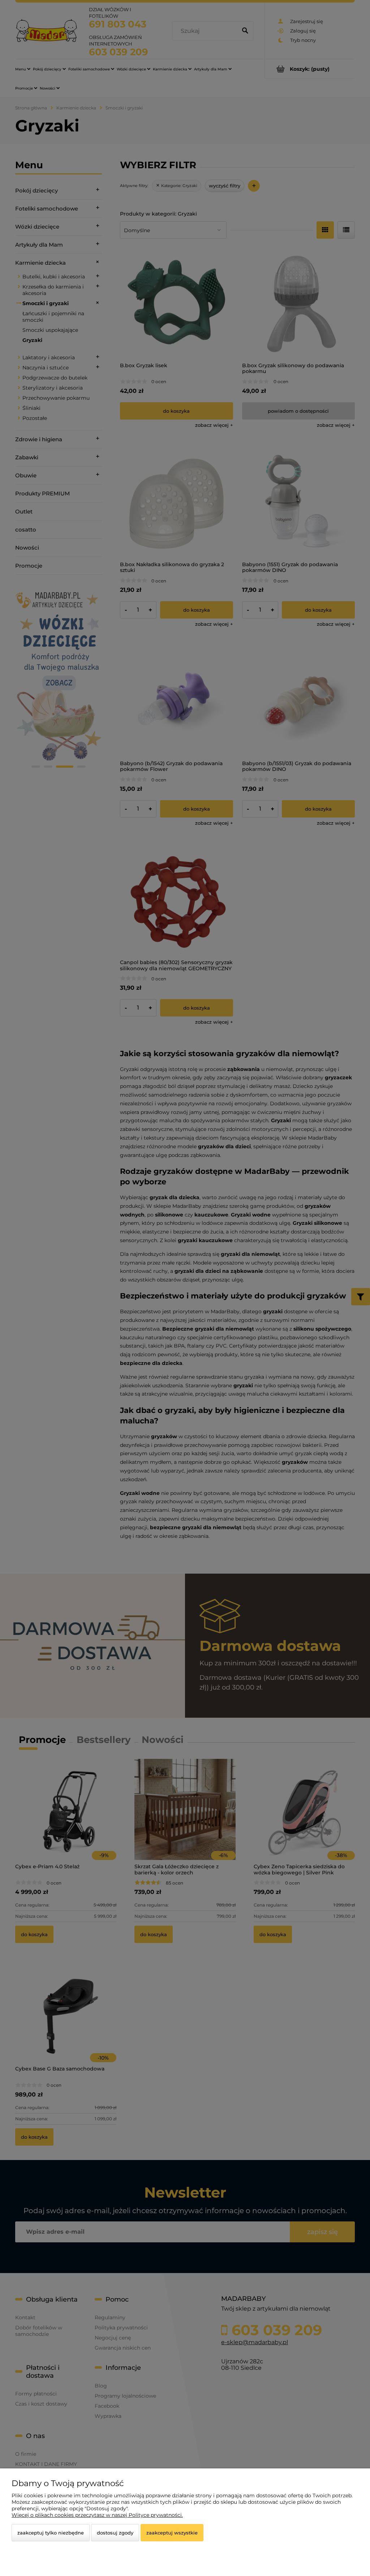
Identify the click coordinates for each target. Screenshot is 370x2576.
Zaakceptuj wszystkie (172, 2533)
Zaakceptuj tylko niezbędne (51, 2533)
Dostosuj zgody (115, 2533)
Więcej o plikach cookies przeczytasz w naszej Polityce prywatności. (97, 2515)
